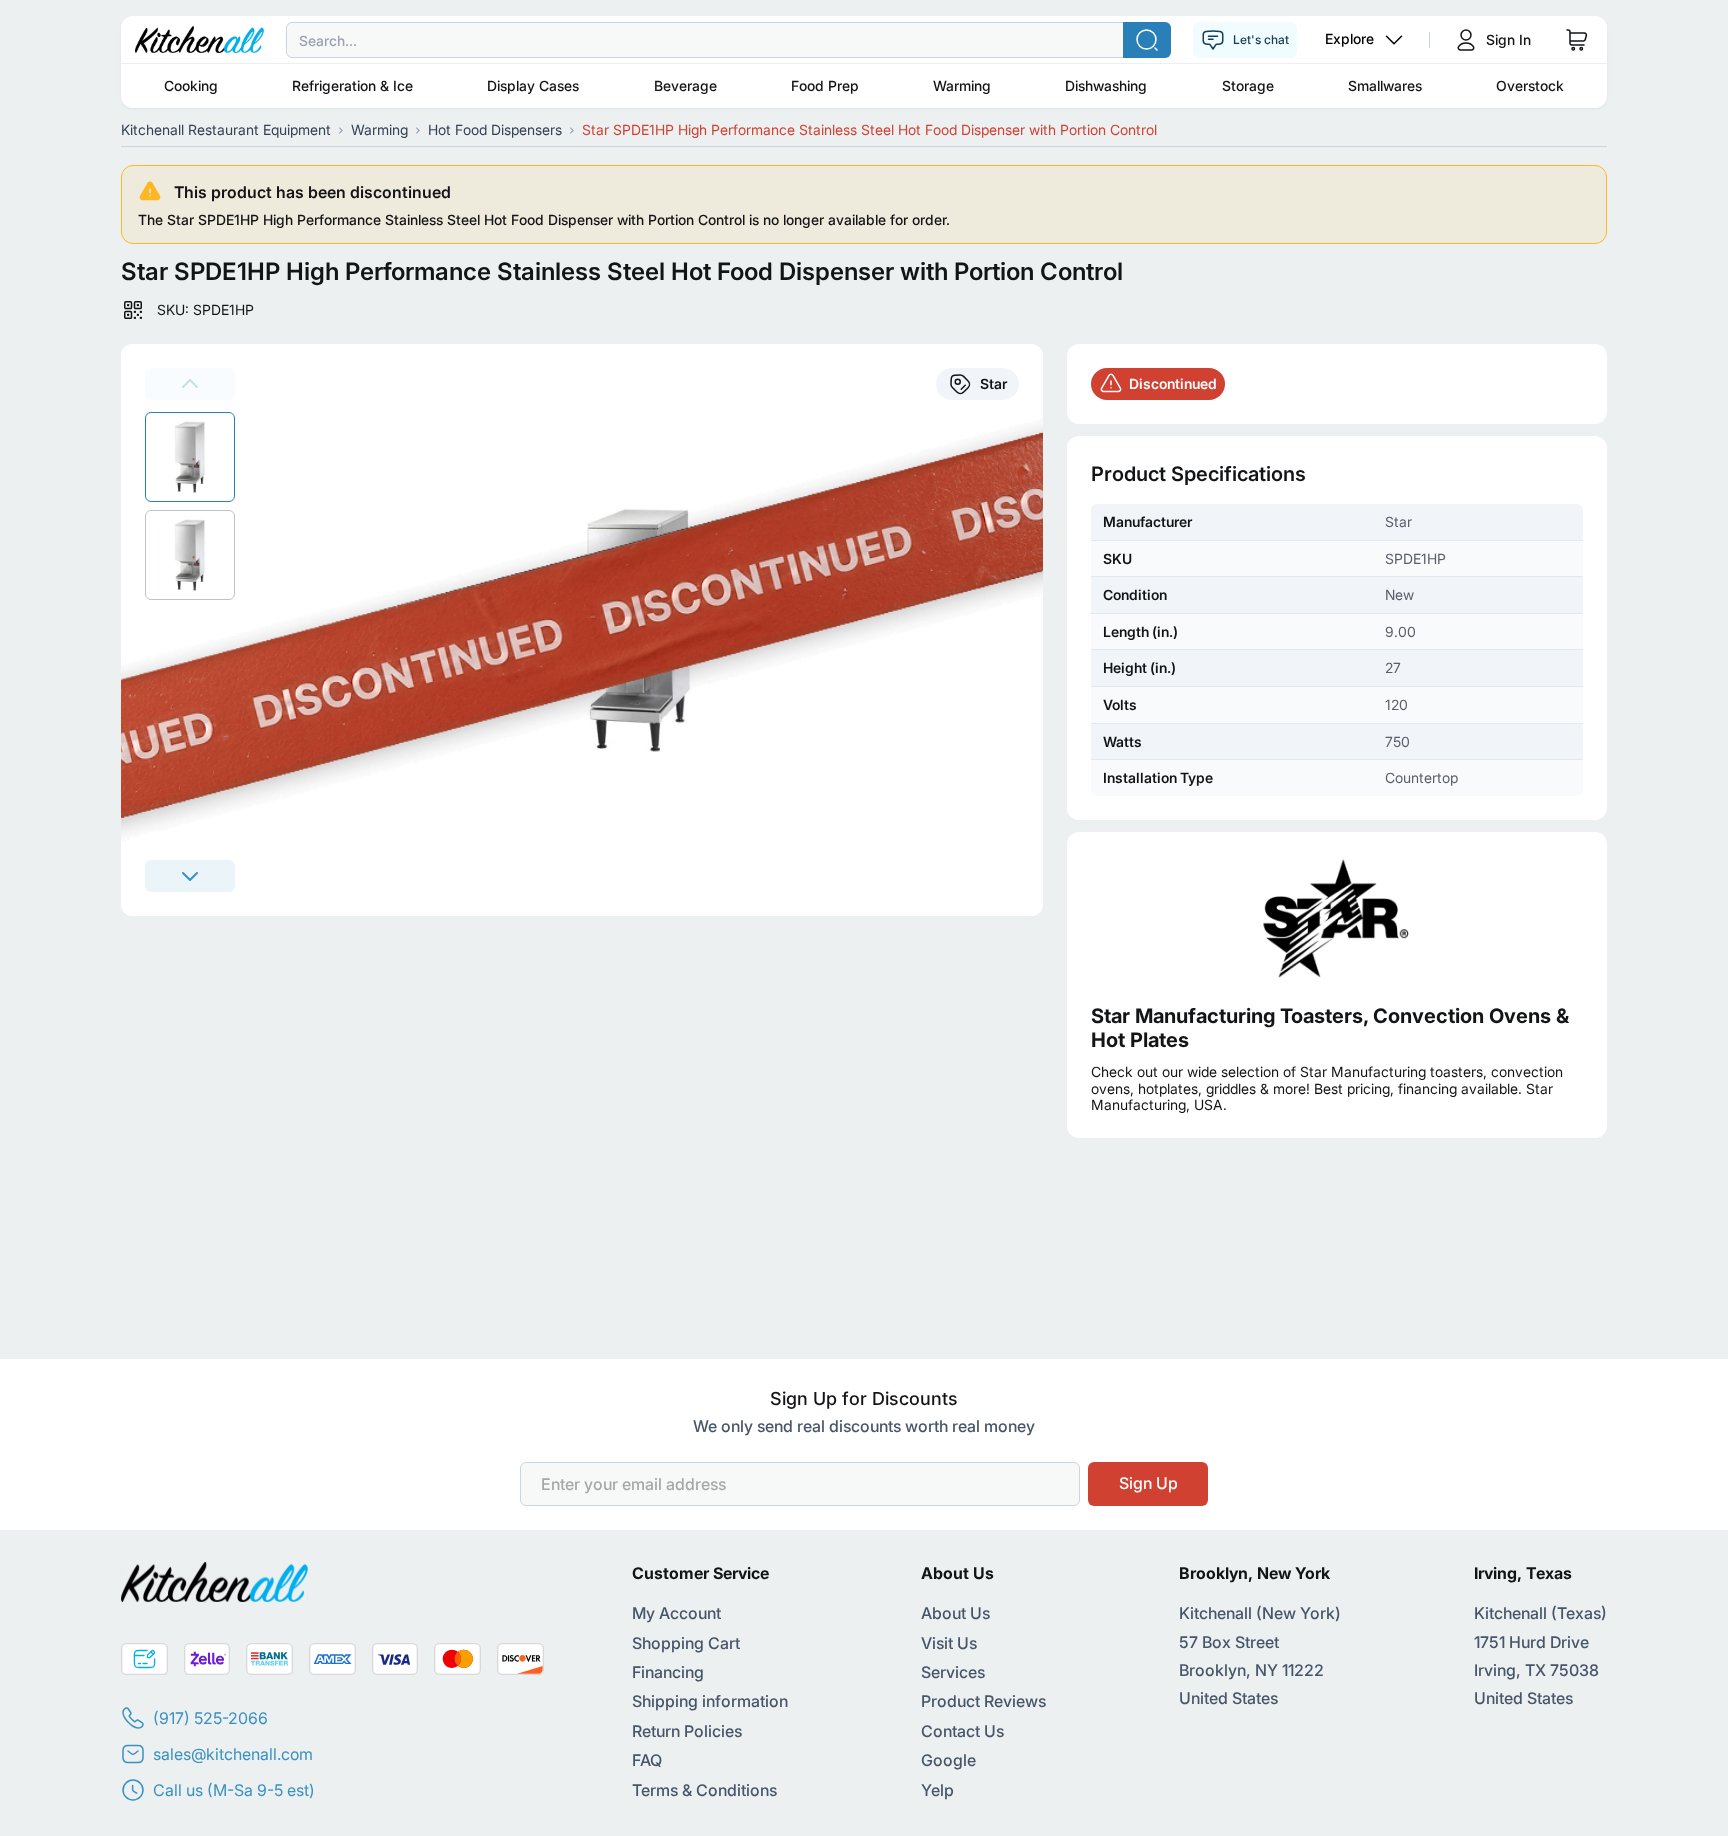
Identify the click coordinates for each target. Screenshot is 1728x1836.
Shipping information (710, 1701)
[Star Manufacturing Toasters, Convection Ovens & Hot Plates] (1337, 918)
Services (953, 1672)
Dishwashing (1106, 85)
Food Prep (825, 85)
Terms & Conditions (704, 1790)
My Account (676, 1613)
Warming (962, 85)
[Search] (1147, 40)
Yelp (937, 1790)
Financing (668, 1672)
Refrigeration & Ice (352, 85)
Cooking (191, 85)
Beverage (685, 85)
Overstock (1530, 85)
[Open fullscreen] (651, 630)
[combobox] (864, 40)
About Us (955, 1613)
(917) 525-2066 (210, 1718)
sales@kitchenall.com (233, 1754)
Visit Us (949, 1643)
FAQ (647, 1760)
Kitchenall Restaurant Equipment (226, 129)
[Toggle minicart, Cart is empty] (1577, 40)
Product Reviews (983, 1701)
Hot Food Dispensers (495, 129)
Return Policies (687, 1731)
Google (948, 1760)
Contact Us (962, 1731)
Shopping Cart (686, 1643)
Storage (1248, 85)
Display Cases (533, 85)
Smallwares (1385, 85)
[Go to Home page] (199, 40)
